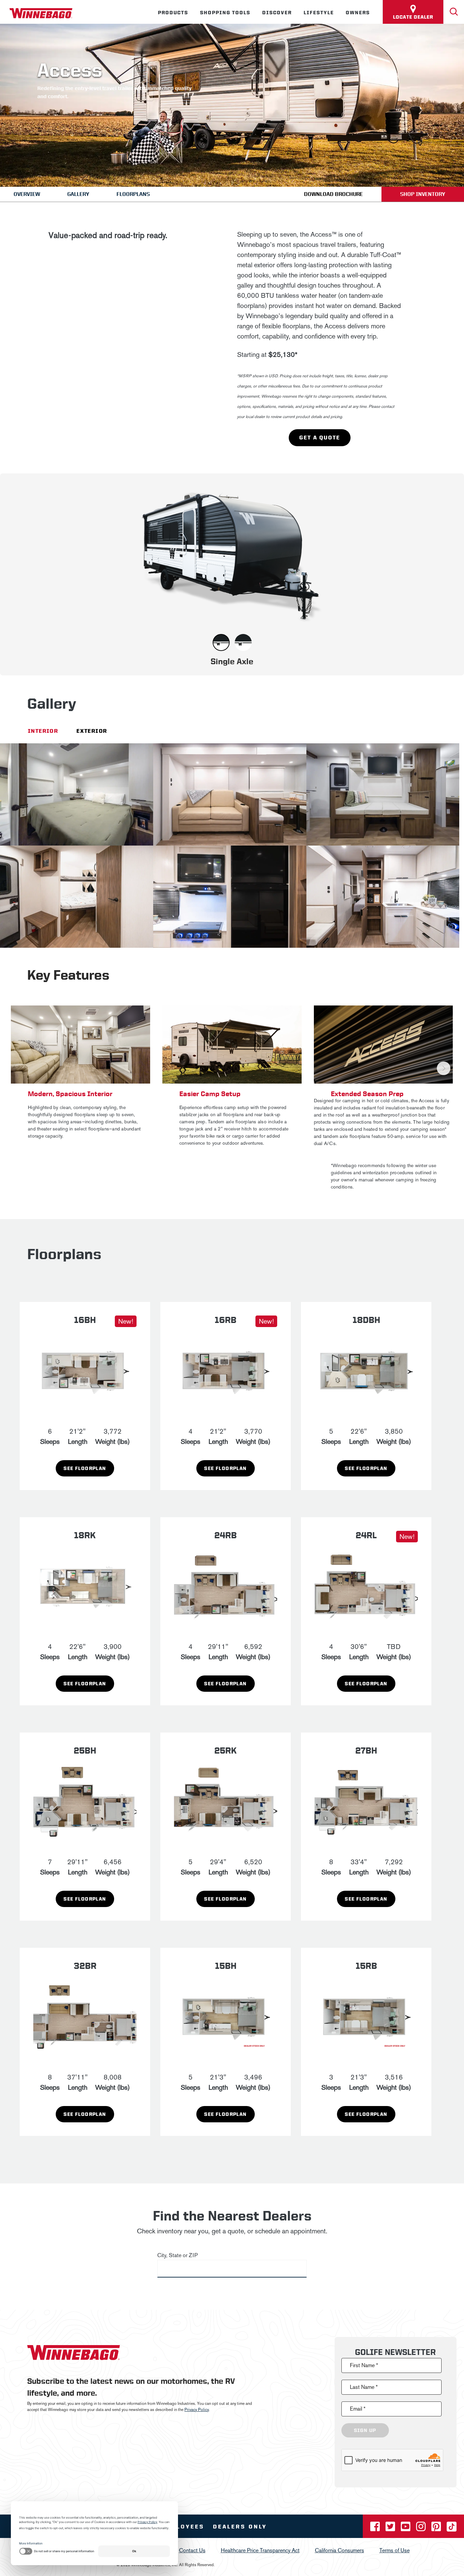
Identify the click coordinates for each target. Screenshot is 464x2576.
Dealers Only (240, 2527)
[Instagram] (422, 2529)
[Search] (454, 12)
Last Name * (364, 2387)
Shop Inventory (423, 194)
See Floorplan (85, 1468)
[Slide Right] (444, 1068)
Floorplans (133, 194)
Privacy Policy (197, 2410)
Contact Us (192, 2550)
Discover (277, 13)
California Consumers (340, 2550)
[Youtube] (406, 2529)
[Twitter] (391, 2529)
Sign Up (365, 2430)
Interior (43, 731)
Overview (27, 194)
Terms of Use (395, 2550)
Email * (358, 2409)
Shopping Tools (225, 13)
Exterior (92, 731)
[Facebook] (376, 2529)
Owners (358, 13)
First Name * (364, 2365)
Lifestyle (319, 13)
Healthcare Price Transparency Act (260, 2550)
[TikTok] (452, 2529)
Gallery (78, 194)
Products (173, 13)
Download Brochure (333, 194)
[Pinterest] (437, 2529)
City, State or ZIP (177, 2255)
